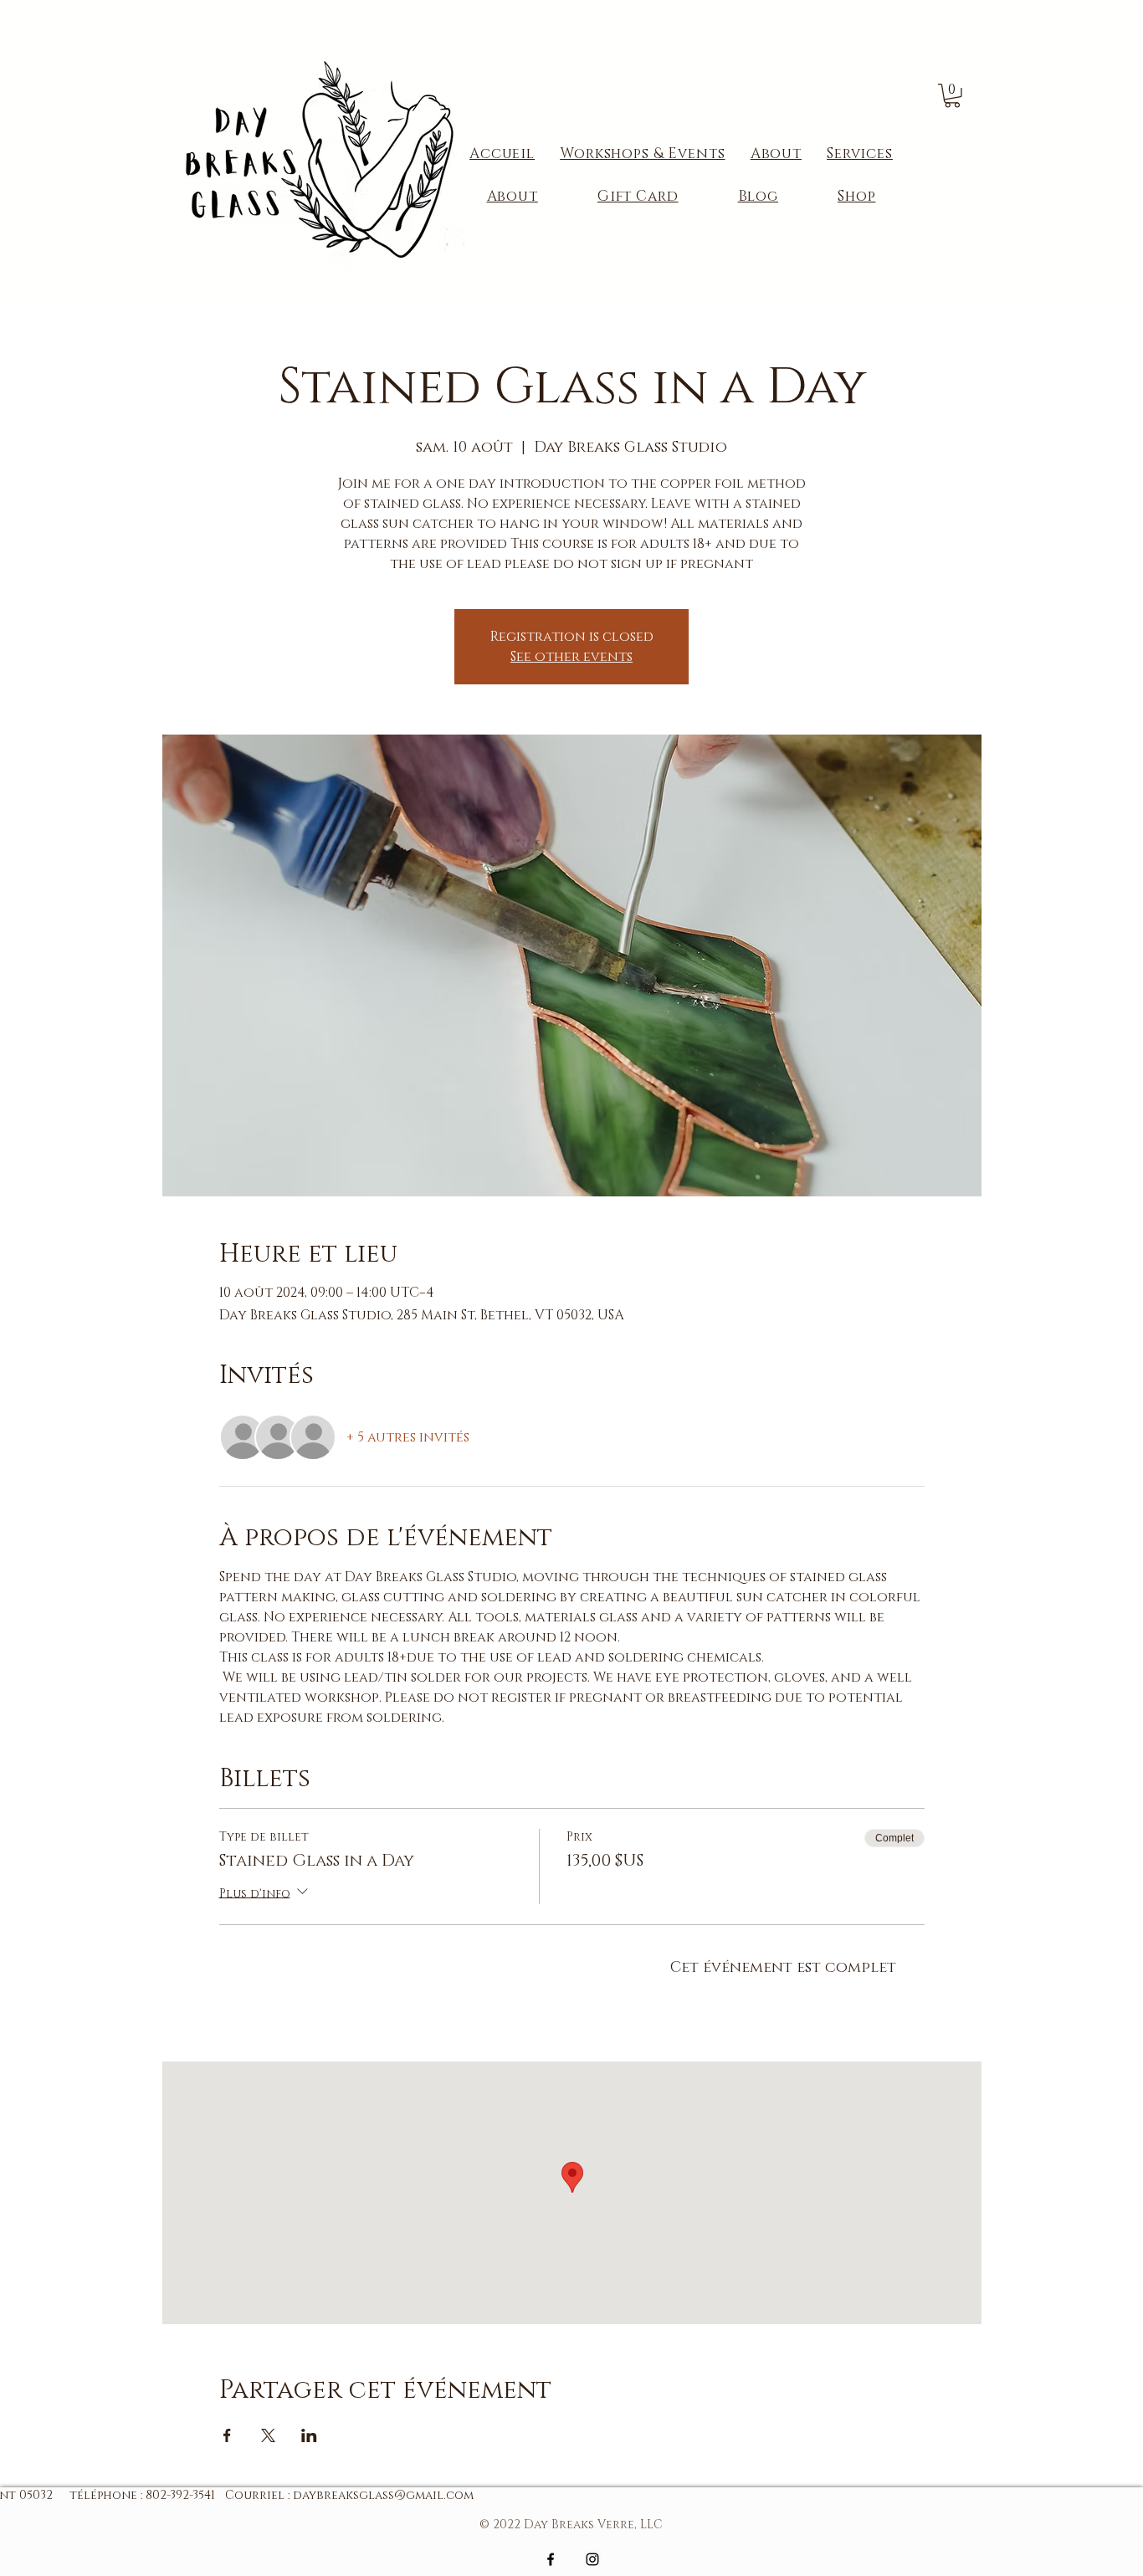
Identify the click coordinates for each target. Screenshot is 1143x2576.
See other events (571, 657)
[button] (952, 96)
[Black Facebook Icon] (551, 2559)
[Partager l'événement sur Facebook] (227, 2435)
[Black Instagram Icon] (592, 2559)
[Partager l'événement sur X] (268, 2435)
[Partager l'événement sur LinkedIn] (309, 2435)
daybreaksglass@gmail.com (383, 2495)
